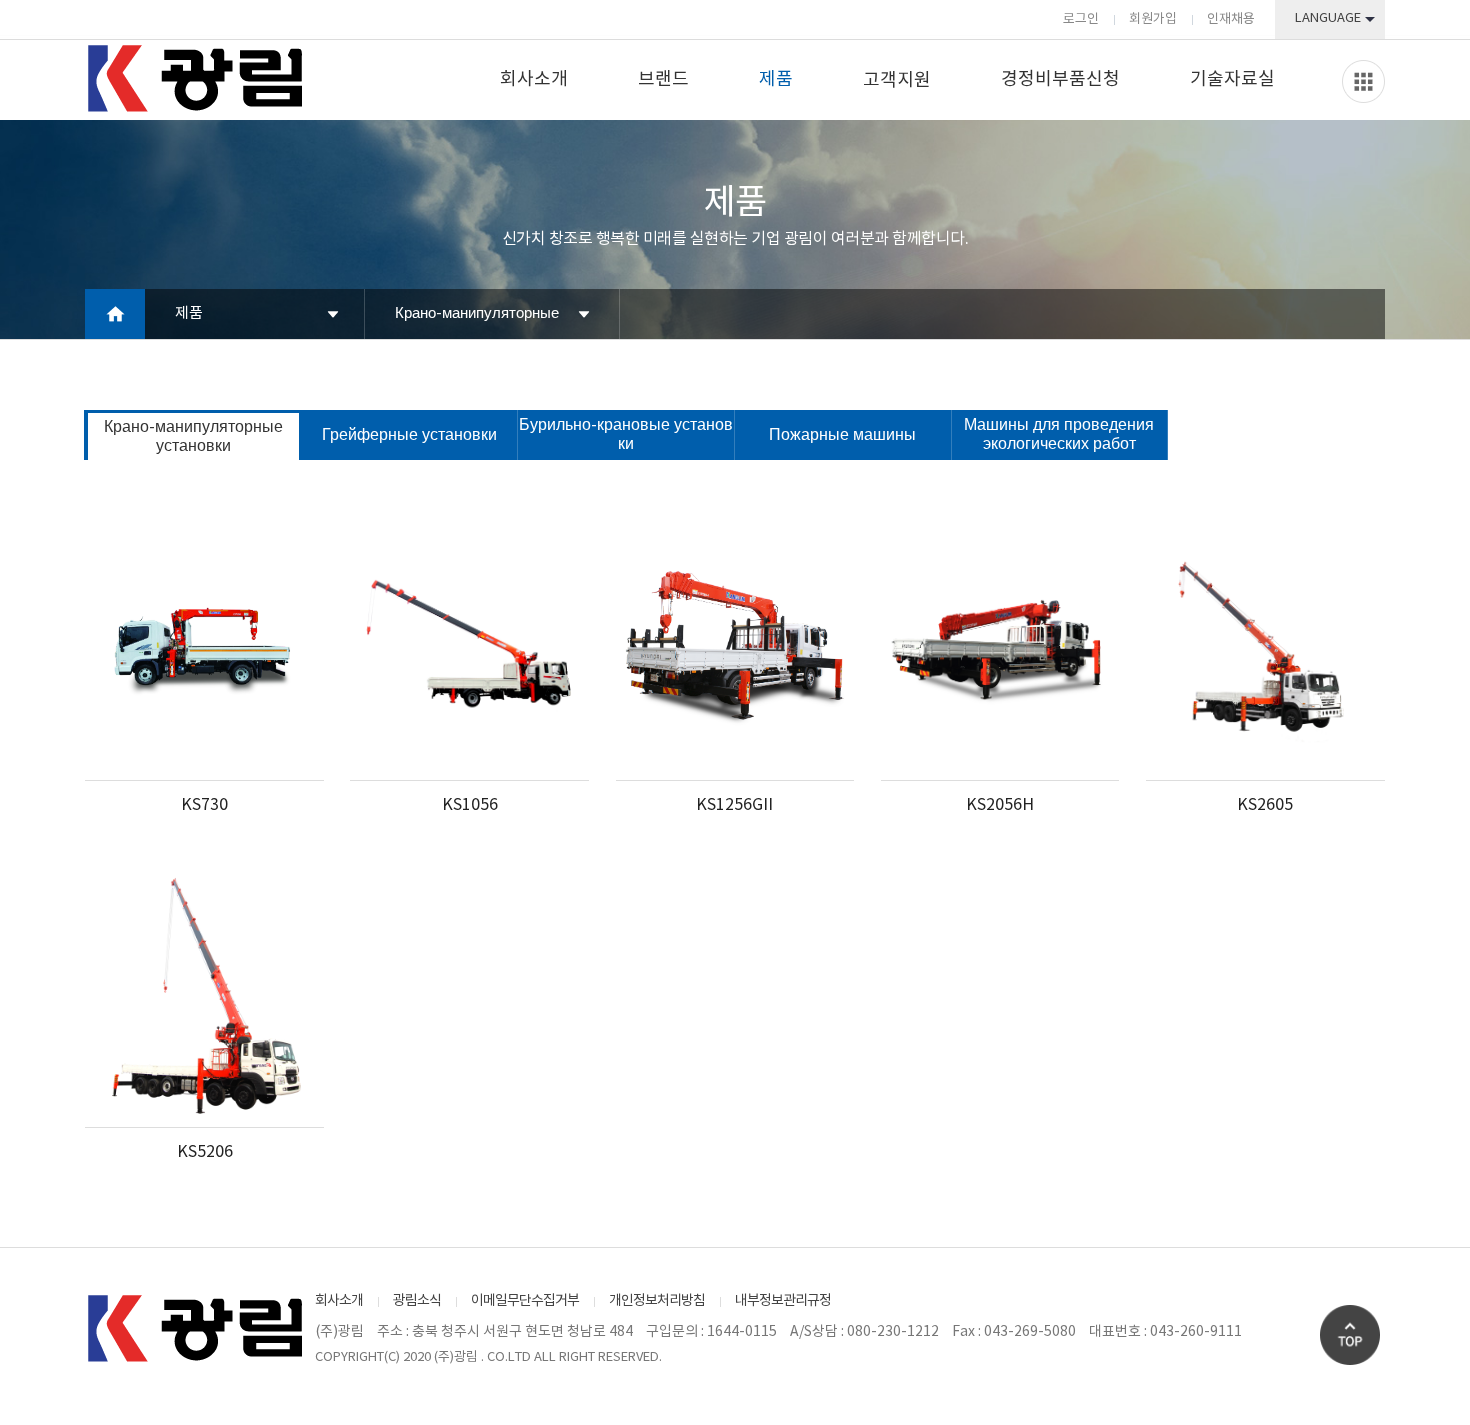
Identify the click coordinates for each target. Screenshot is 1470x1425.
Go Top (1350, 1335)
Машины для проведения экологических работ (1059, 434)
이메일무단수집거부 (525, 1301)
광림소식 (417, 1301)
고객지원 (897, 80)
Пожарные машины (842, 435)
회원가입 (1153, 19)
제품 (776, 79)
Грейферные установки (409, 435)
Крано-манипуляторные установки (477, 322)
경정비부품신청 (1060, 79)
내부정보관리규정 (783, 1301)
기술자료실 (1232, 79)
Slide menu (1363, 81)
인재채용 (1231, 19)
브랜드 (663, 79)
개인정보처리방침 (657, 1301)
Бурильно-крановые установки (626, 434)
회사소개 (534, 79)
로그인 (1081, 19)
